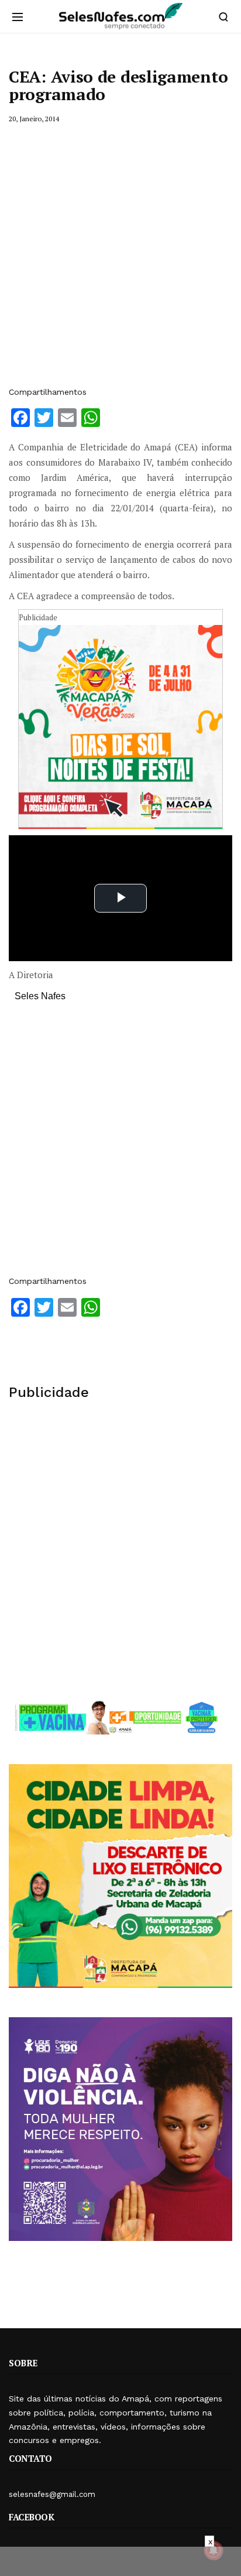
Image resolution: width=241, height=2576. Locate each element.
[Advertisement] (120, 255)
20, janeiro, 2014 (34, 119)
